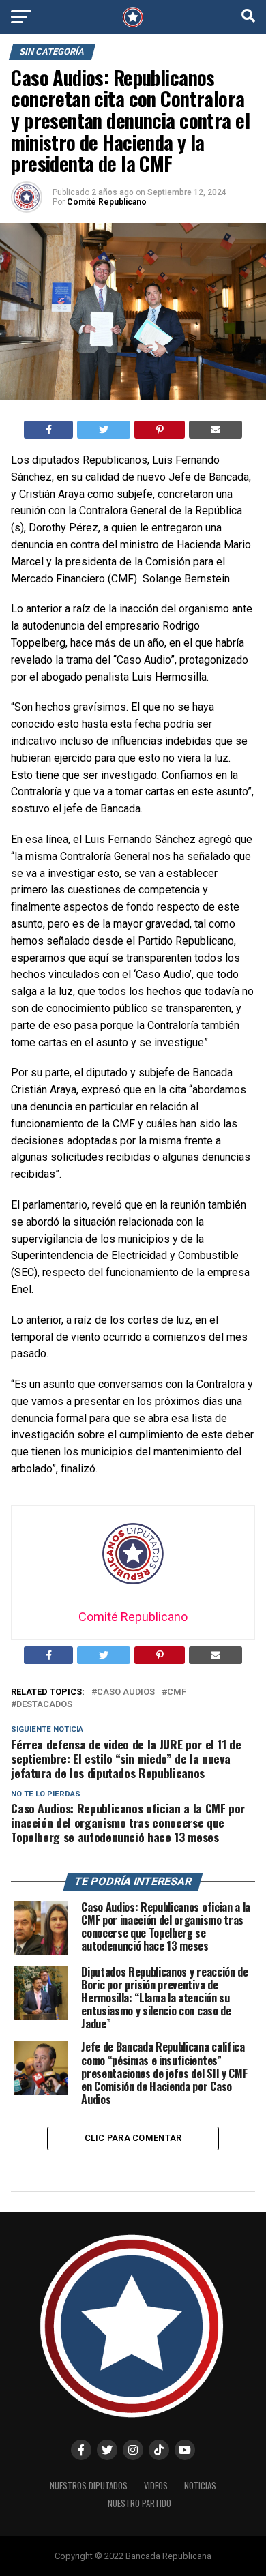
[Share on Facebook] (49, 430)
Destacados (44, 1705)
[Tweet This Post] (104, 430)
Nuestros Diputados (89, 2486)
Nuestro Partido (139, 2503)
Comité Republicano (107, 202)
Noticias (200, 2486)
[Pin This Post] (160, 430)
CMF (177, 1692)
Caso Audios (126, 1692)
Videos (156, 2486)
